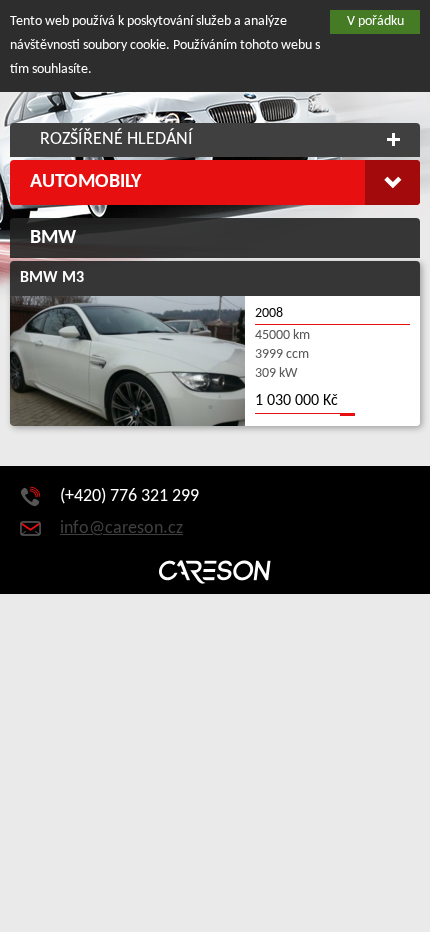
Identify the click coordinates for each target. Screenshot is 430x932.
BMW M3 (52, 278)
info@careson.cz (121, 528)
